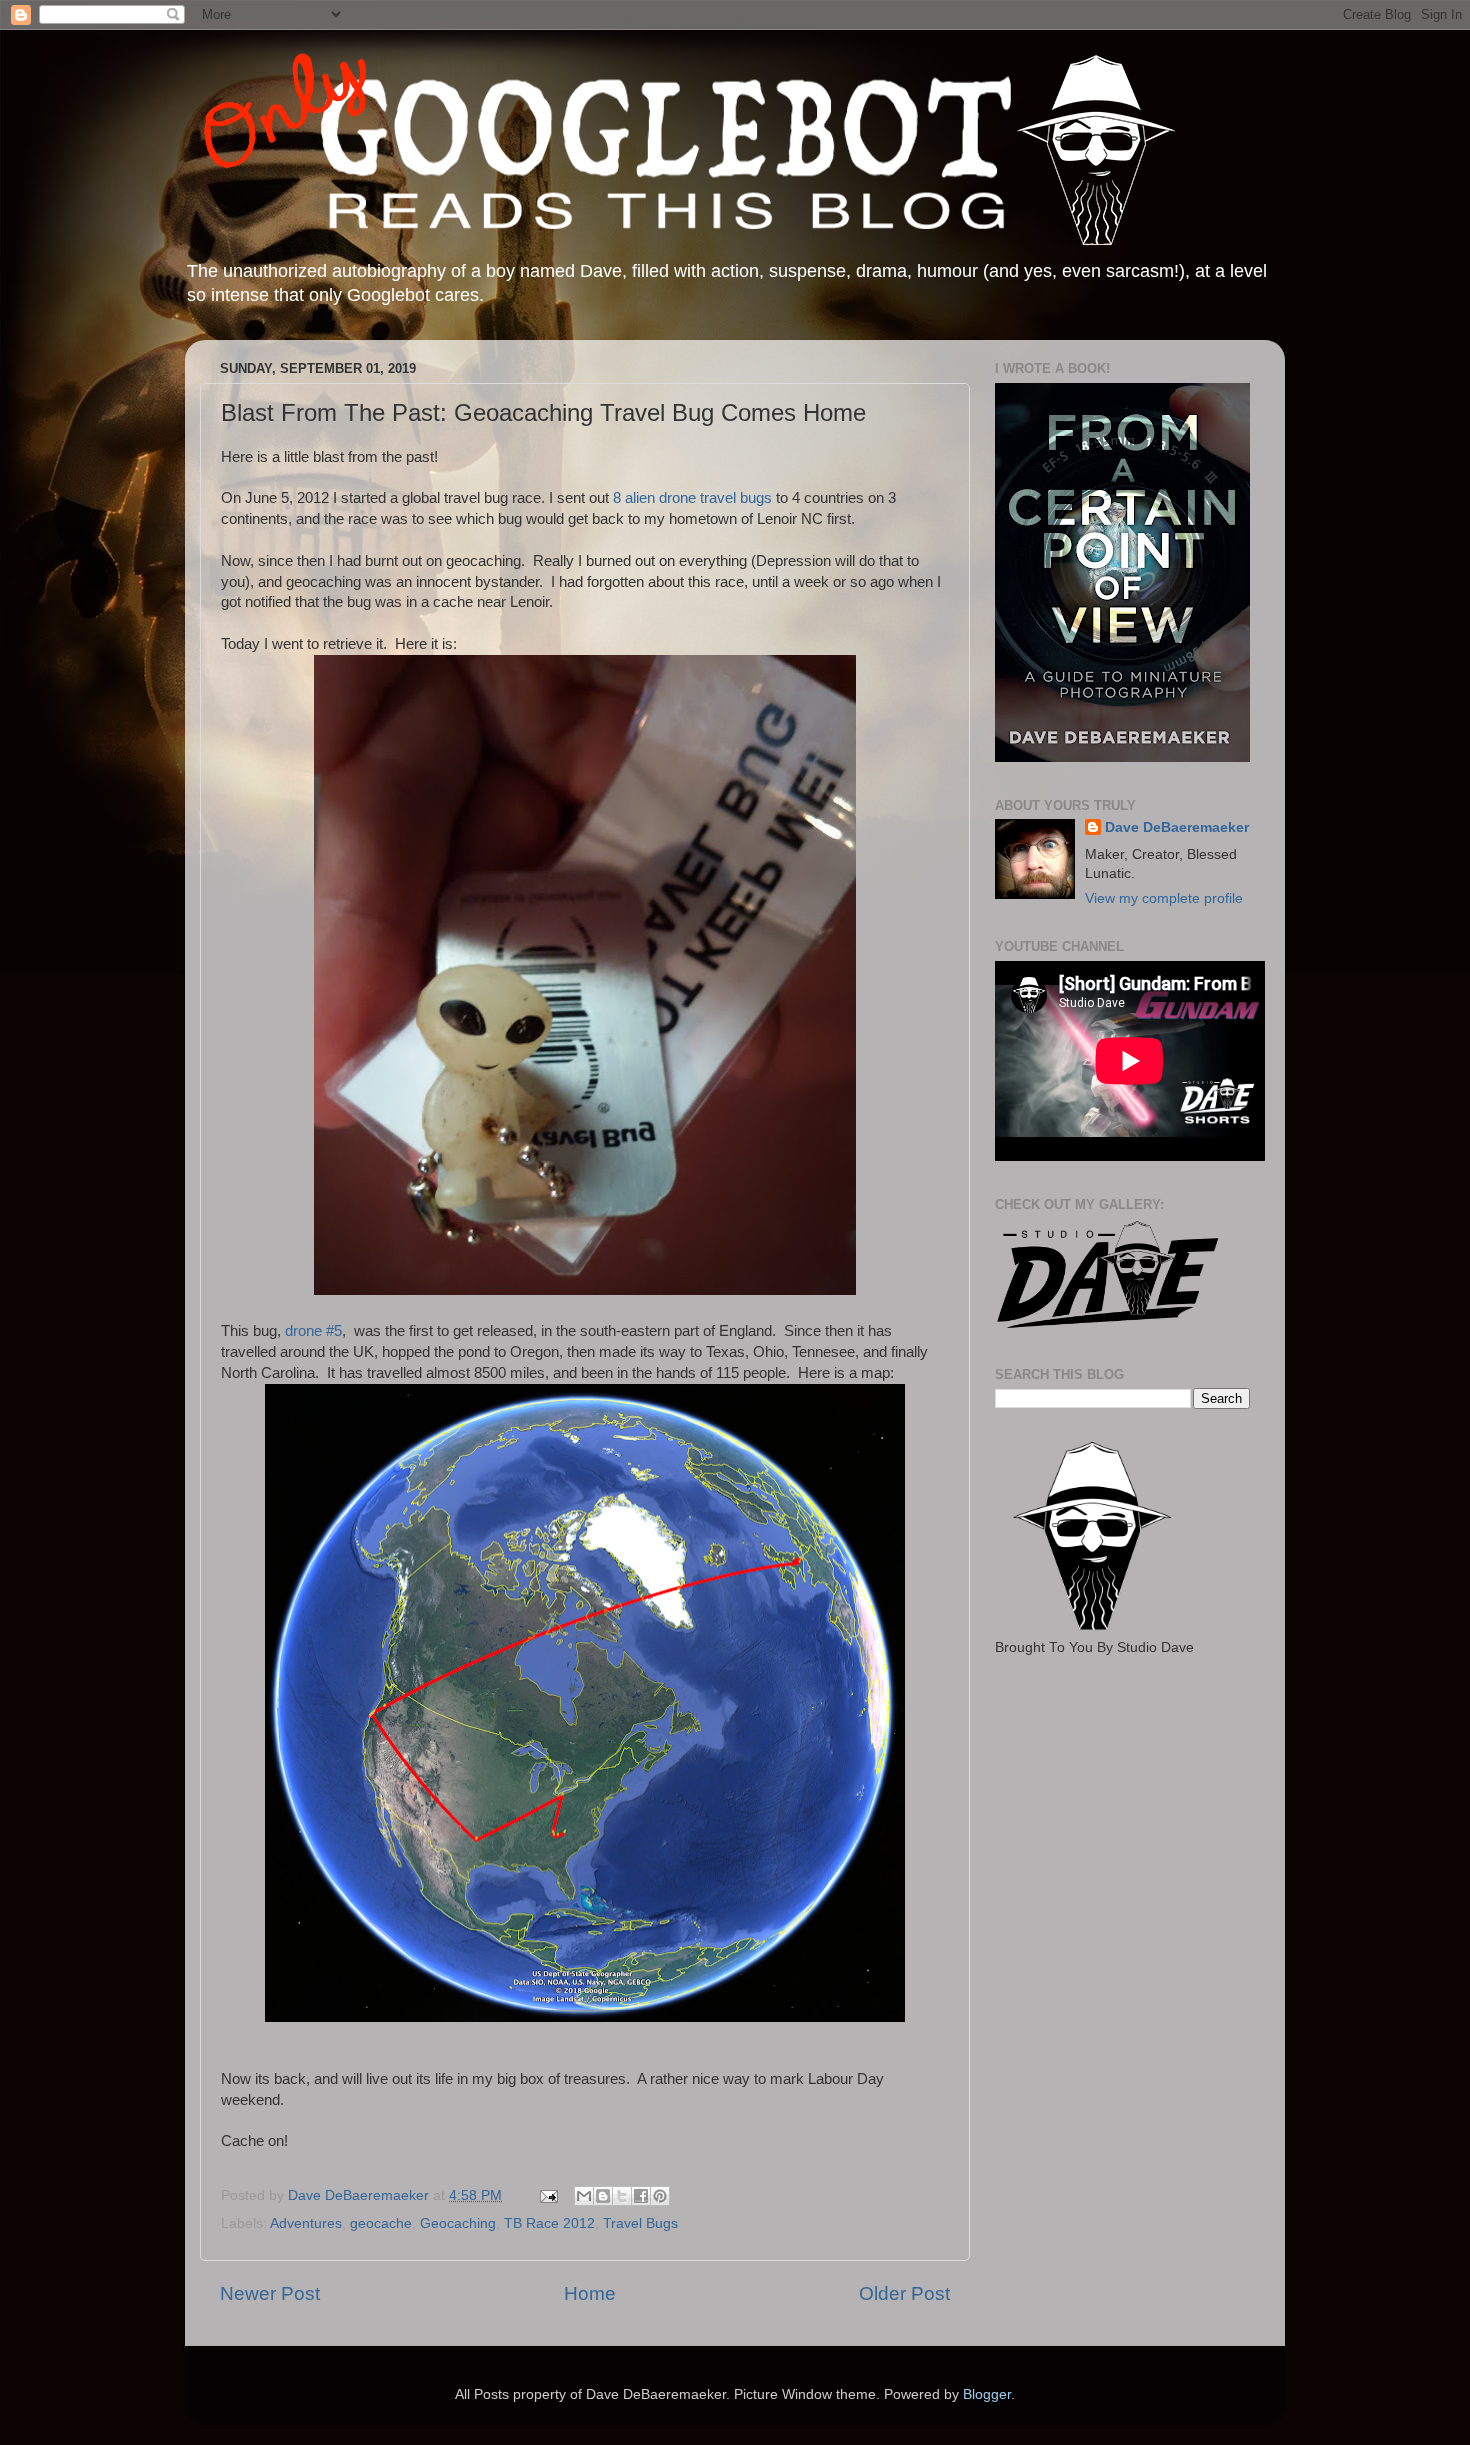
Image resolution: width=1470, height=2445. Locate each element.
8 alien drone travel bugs (692, 498)
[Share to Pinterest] (660, 2196)
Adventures (306, 2223)
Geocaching (458, 2223)
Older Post (904, 2293)
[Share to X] (622, 2196)
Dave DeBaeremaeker (1177, 827)
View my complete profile (1164, 898)
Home (590, 2293)
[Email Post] (547, 2195)
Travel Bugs (640, 2223)
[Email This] (584, 2196)
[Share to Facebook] (641, 2196)
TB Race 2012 (549, 2223)
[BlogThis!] (603, 2196)
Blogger (987, 2394)
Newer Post (270, 2293)
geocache (381, 2223)
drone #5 (311, 1331)
